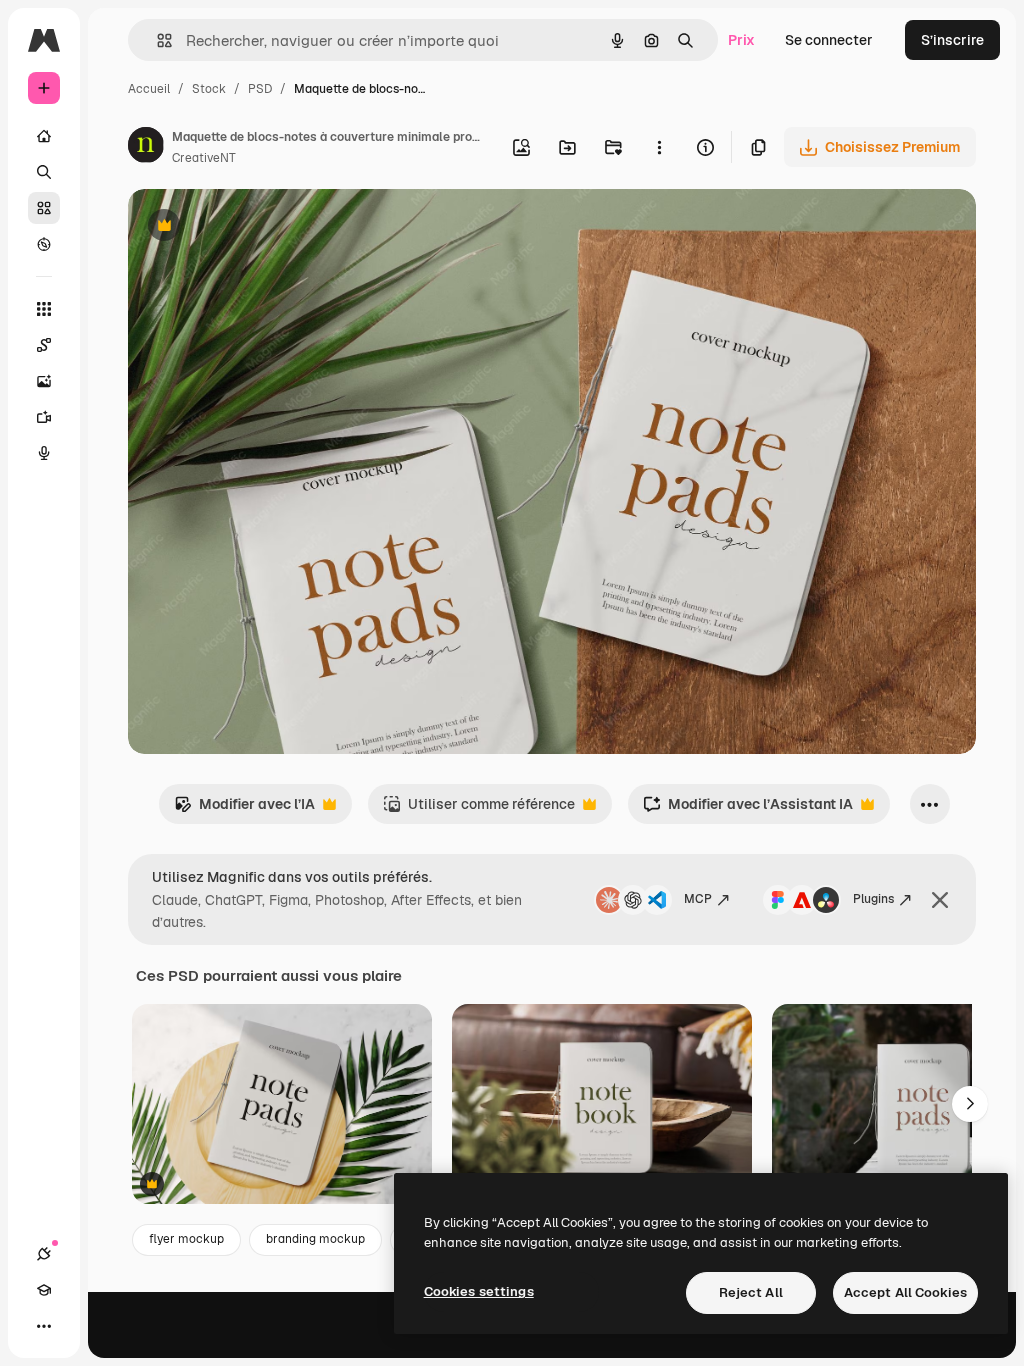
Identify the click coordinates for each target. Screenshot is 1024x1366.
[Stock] (44, 208)
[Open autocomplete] (156, 40)
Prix (741, 40)
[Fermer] (940, 900)
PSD (260, 89)
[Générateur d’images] (44, 381)
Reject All (751, 1292)
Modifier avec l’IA (244, 809)
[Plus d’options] (659, 147)
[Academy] (44, 1290)
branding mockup (315, 1239)
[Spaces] (44, 345)
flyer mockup (186, 1239)
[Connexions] (44, 1254)
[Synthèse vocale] (44, 453)
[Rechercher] (44, 172)
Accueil (149, 89)
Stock (209, 89)
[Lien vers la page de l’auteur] (146, 148)
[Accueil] (44, 136)
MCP (698, 899)
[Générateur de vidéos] (44, 417)
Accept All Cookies (905, 1292)
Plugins (873, 899)
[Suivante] (970, 1104)
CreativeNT (204, 158)
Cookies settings (479, 1291)
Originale (260, 227)
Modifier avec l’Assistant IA (748, 809)
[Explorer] (44, 244)
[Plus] (44, 1326)
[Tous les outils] (44, 309)
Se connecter (829, 40)
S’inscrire (952, 40)
